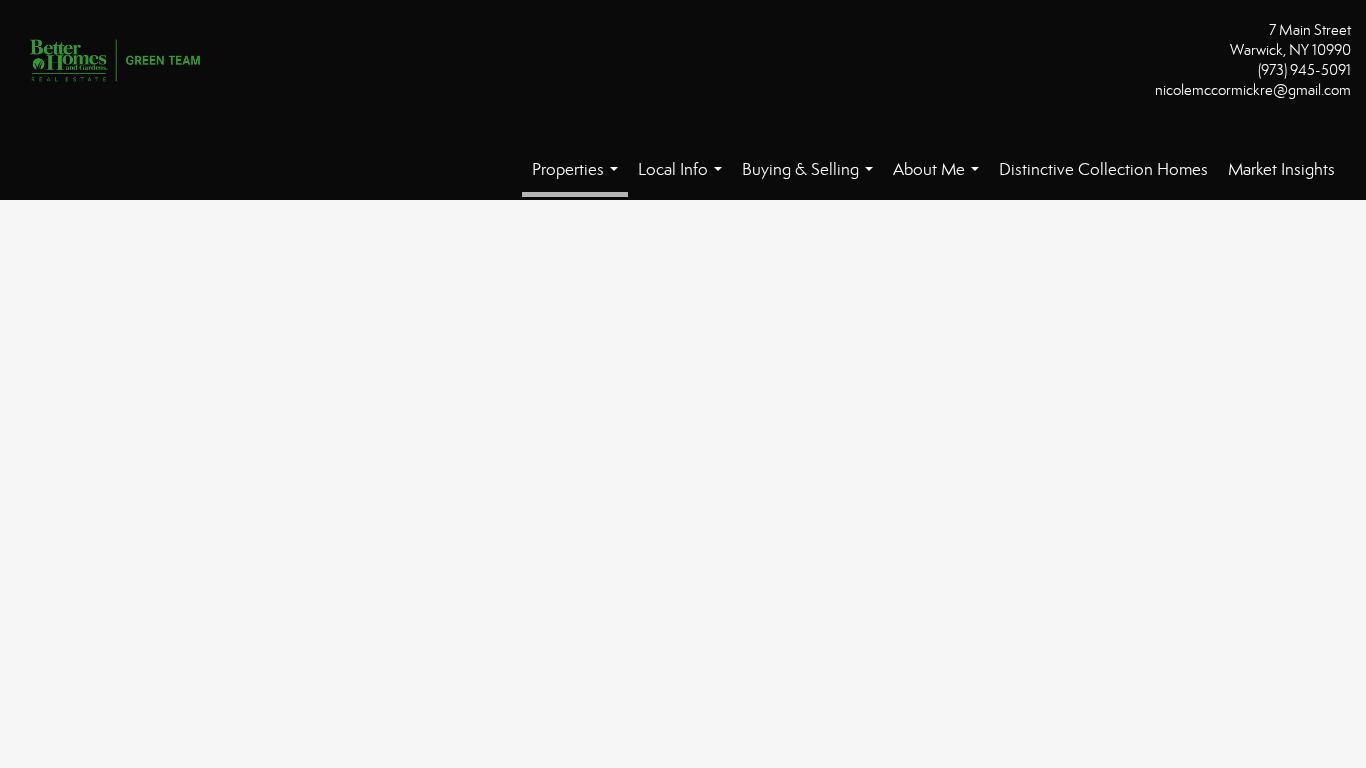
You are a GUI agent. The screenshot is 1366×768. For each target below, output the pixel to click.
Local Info (684, 179)
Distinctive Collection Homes (1103, 169)
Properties (579, 178)
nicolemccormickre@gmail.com (1253, 90)
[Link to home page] (120, 62)
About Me (940, 179)
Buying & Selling (811, 179)
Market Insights (1281, 169)
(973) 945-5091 (1304, 70)
